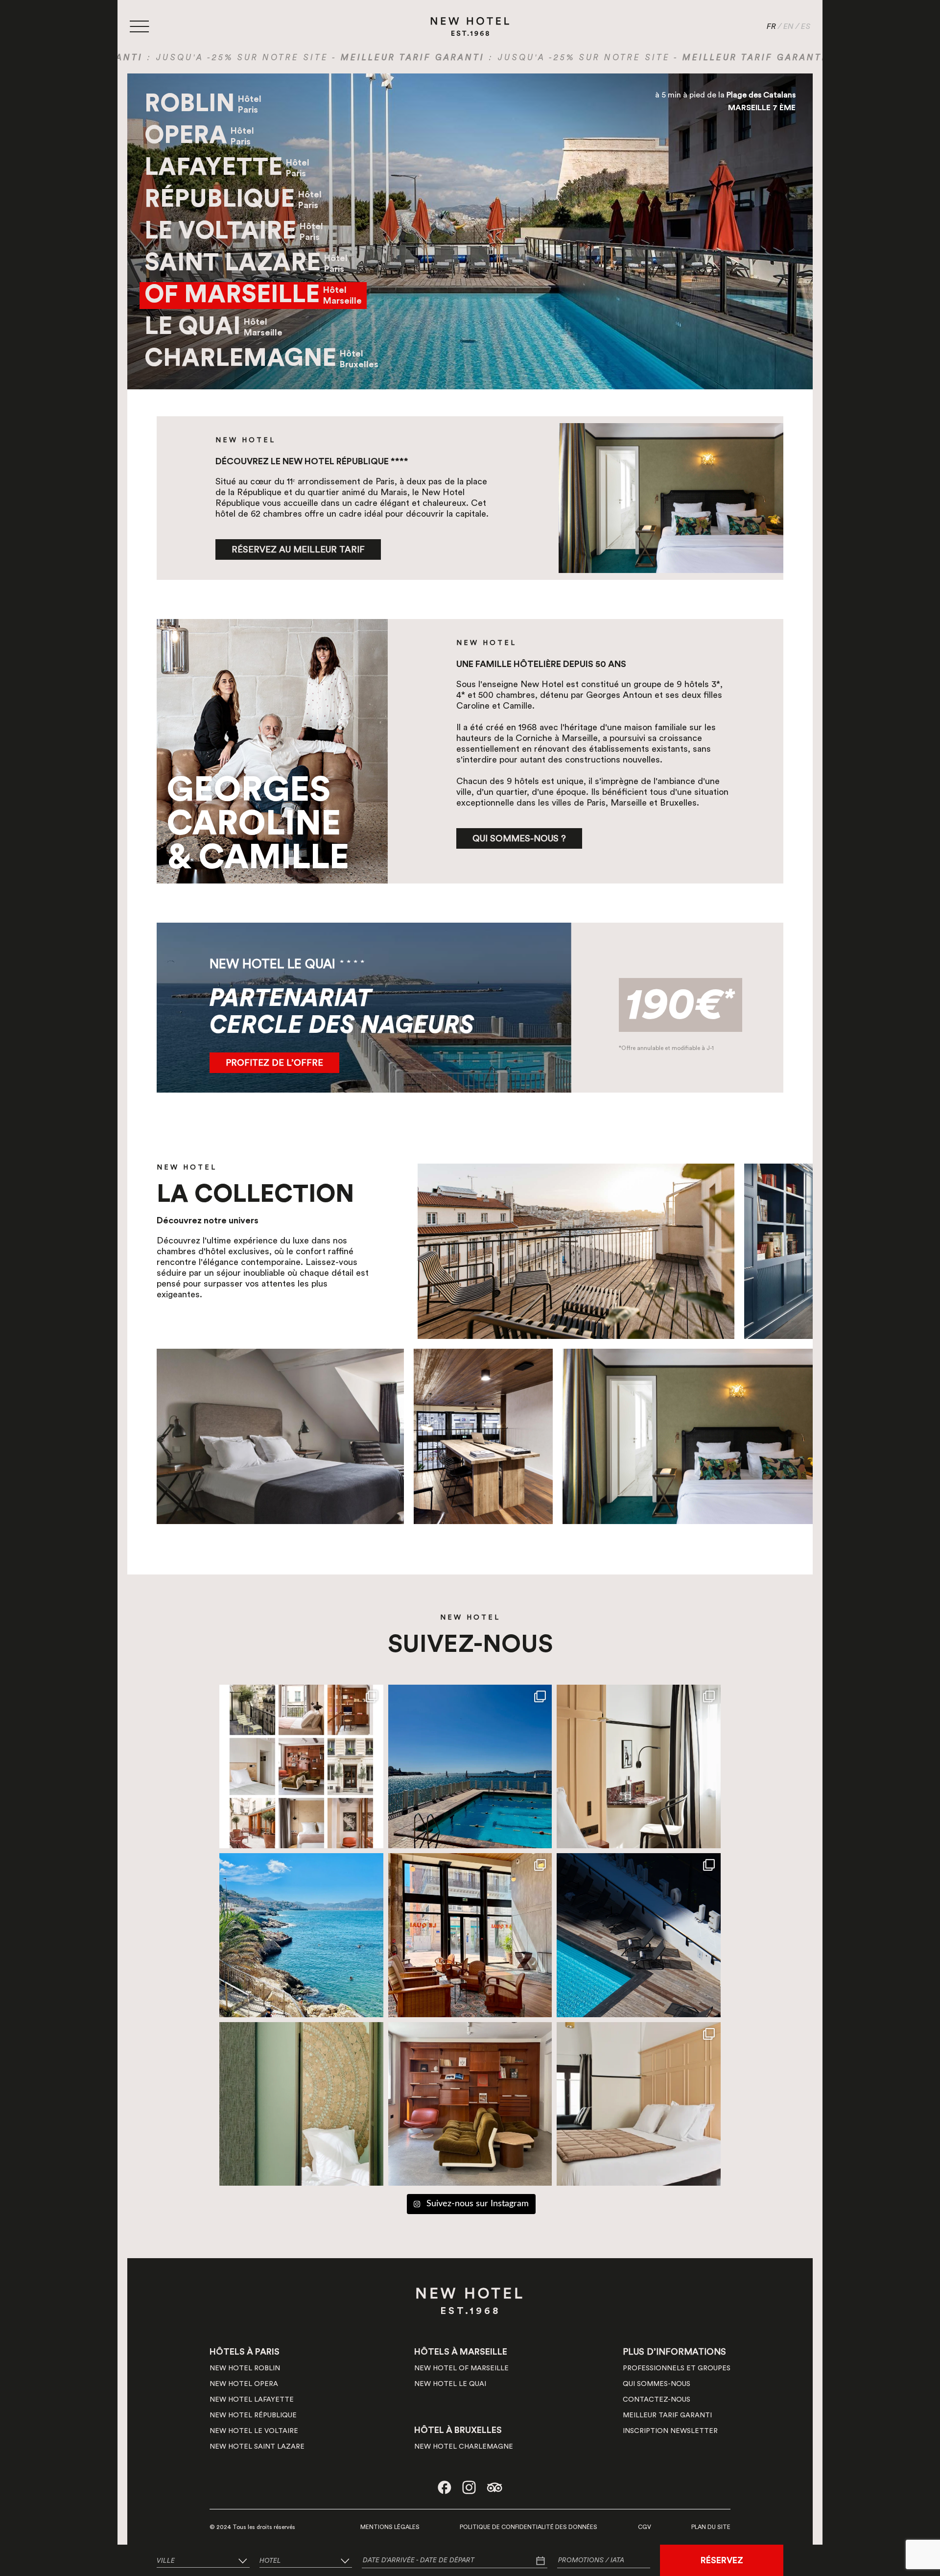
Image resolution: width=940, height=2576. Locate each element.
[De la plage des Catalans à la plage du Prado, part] (301, 1935)
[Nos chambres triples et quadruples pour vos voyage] (639, 2104)
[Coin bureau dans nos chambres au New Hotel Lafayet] (639, 1767)
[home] (470, 25)
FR (771, 26)
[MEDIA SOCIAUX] (445, 2487)
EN (788, 26)
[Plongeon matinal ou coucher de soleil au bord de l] (639, 1935)
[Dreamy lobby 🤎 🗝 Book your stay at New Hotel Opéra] (470, 2104)
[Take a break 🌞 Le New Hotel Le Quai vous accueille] (301, 2104)
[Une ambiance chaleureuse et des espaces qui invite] (301, 1767)
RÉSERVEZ (722, 2560)
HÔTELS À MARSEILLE (461, 2352)
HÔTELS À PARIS (245, 2352)
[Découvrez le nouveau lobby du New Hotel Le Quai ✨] (470, 1935)
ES (806, 26)
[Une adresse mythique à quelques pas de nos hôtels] (470, 1767)
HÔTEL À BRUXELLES (458, 2430)
